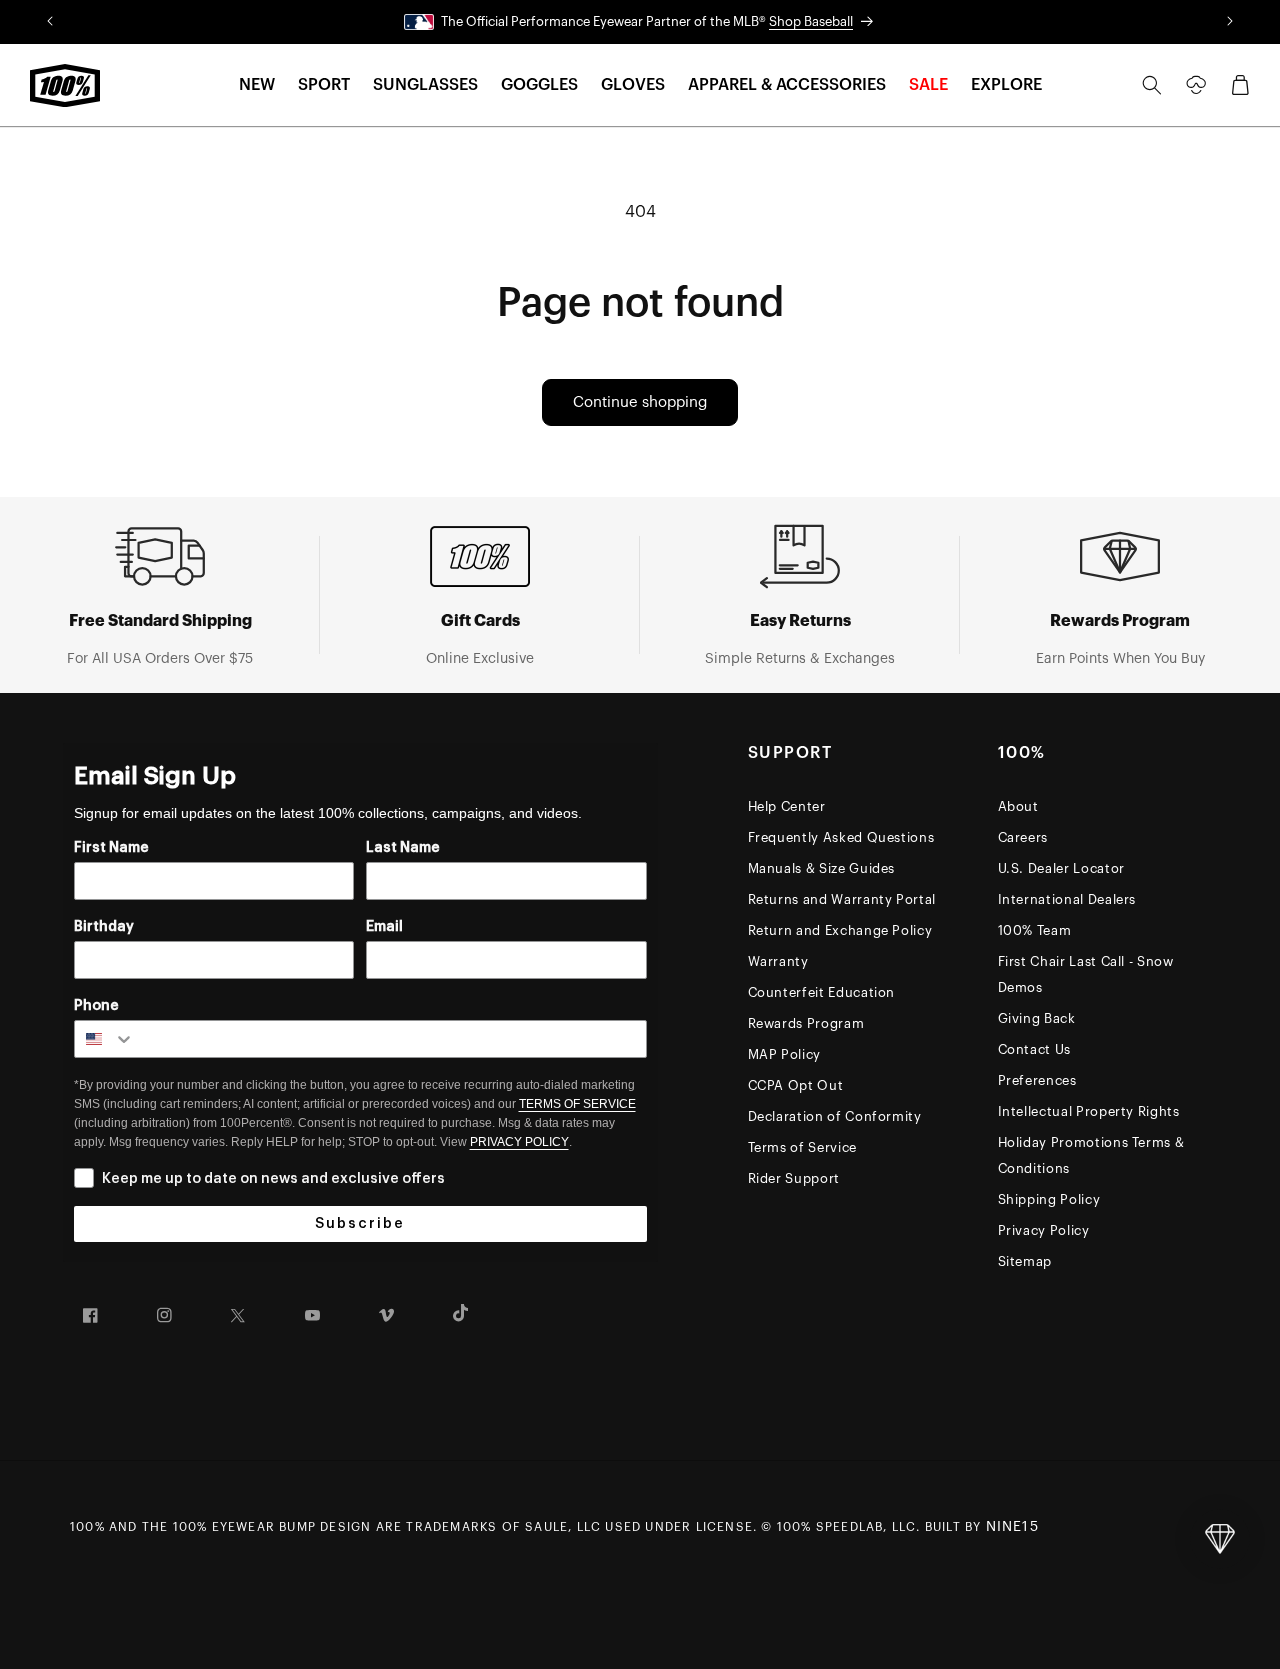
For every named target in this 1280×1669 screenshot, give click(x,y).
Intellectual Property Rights (1089, 1111)
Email (384, 927)
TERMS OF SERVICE (577, 1104)
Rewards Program (806, 1023)
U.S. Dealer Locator (1061, 868)
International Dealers (1067, 899)
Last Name (403, 848)
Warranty (778, 961)
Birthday (104, 927)
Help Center (787, 806)
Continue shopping (640, 402)
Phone (96, 1006)
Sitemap (1025, 1261)
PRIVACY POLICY (519, 1142)
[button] (257, 85)
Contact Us (1035, 1049)
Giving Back (1037, 1018)
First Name (111, 848)
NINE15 (1012, 1527)
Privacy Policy (1044, 1230)
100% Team (1035, 930)
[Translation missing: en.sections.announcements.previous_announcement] (49, 22)
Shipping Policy (1049, 1199)
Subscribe (360, 1224)
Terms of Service (802, 1147)
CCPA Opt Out (796, 1085)
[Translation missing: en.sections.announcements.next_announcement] (1230, 22)
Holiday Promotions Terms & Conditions (1091, 1155)
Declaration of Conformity (835, 1116)
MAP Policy (785, 1054)
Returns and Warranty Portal (842, 899)
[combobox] (105, 1039)
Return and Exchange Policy (840, 930)
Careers (1023, 837)
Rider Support (794, 1178)
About (1018, 806)
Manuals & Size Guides (822, 868)
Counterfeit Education (822, 992)
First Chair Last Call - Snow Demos (1086, 974)
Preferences (1037, 1080)
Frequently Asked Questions (841, 837)
